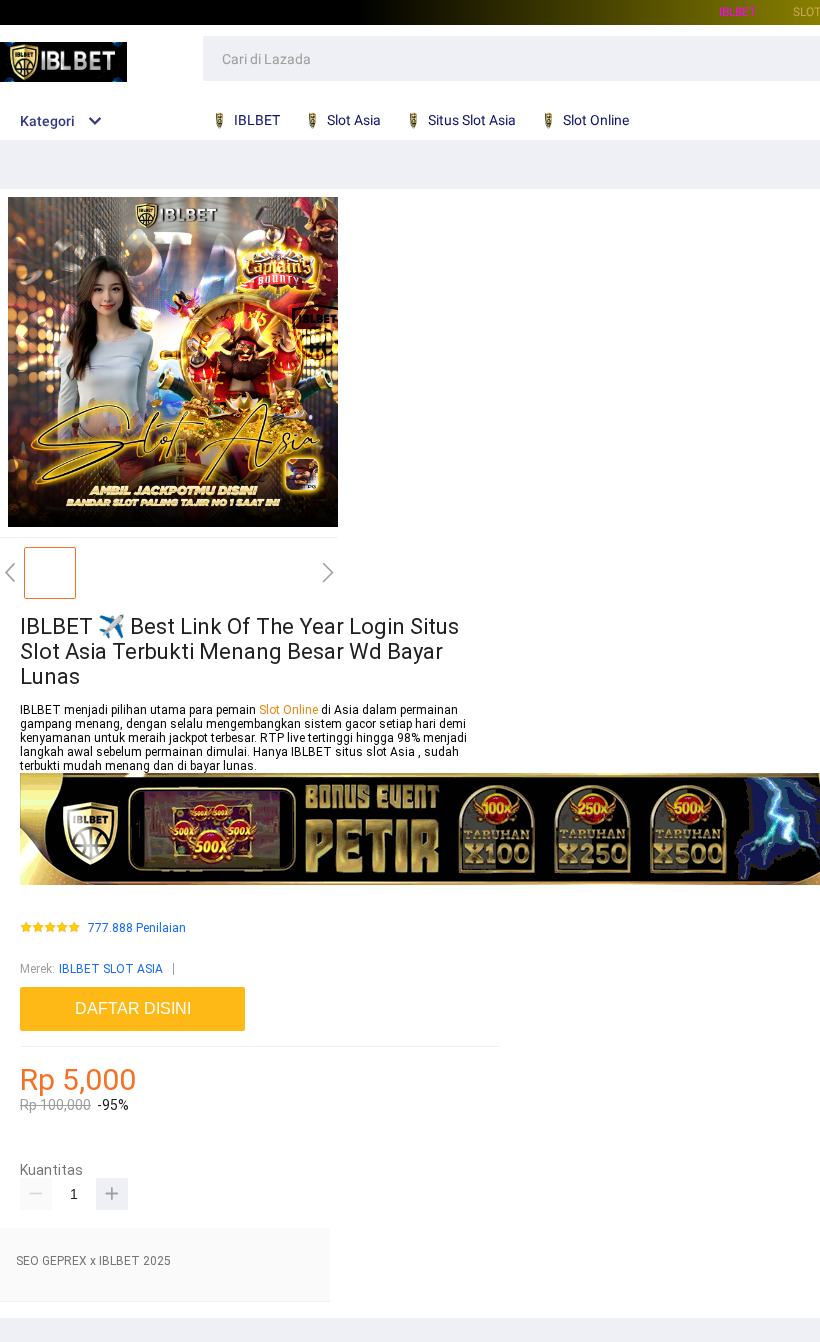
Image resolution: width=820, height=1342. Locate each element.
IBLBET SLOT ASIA (111, 969)
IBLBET (737, 12)
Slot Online (290, 710)
